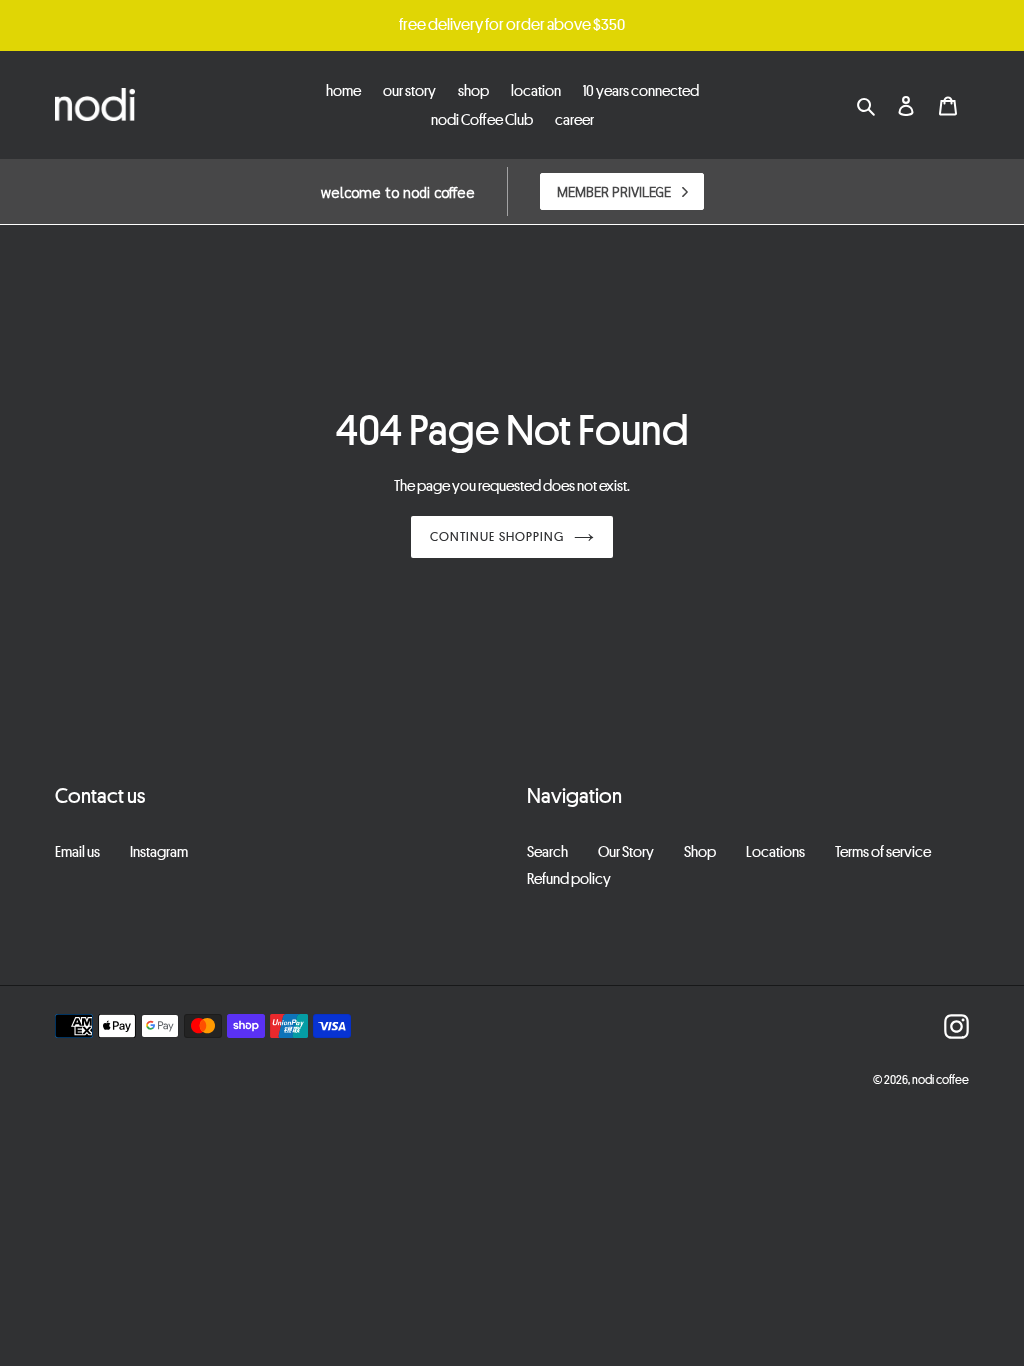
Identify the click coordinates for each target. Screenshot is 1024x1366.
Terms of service (883, 851)
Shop (700, 851)
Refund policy (569, 878)
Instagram (159, 851)
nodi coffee (940, 1079)
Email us (77, 851)
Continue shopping (497, 536)
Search (547, 851)
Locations (775, 851)
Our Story (626, 851)
